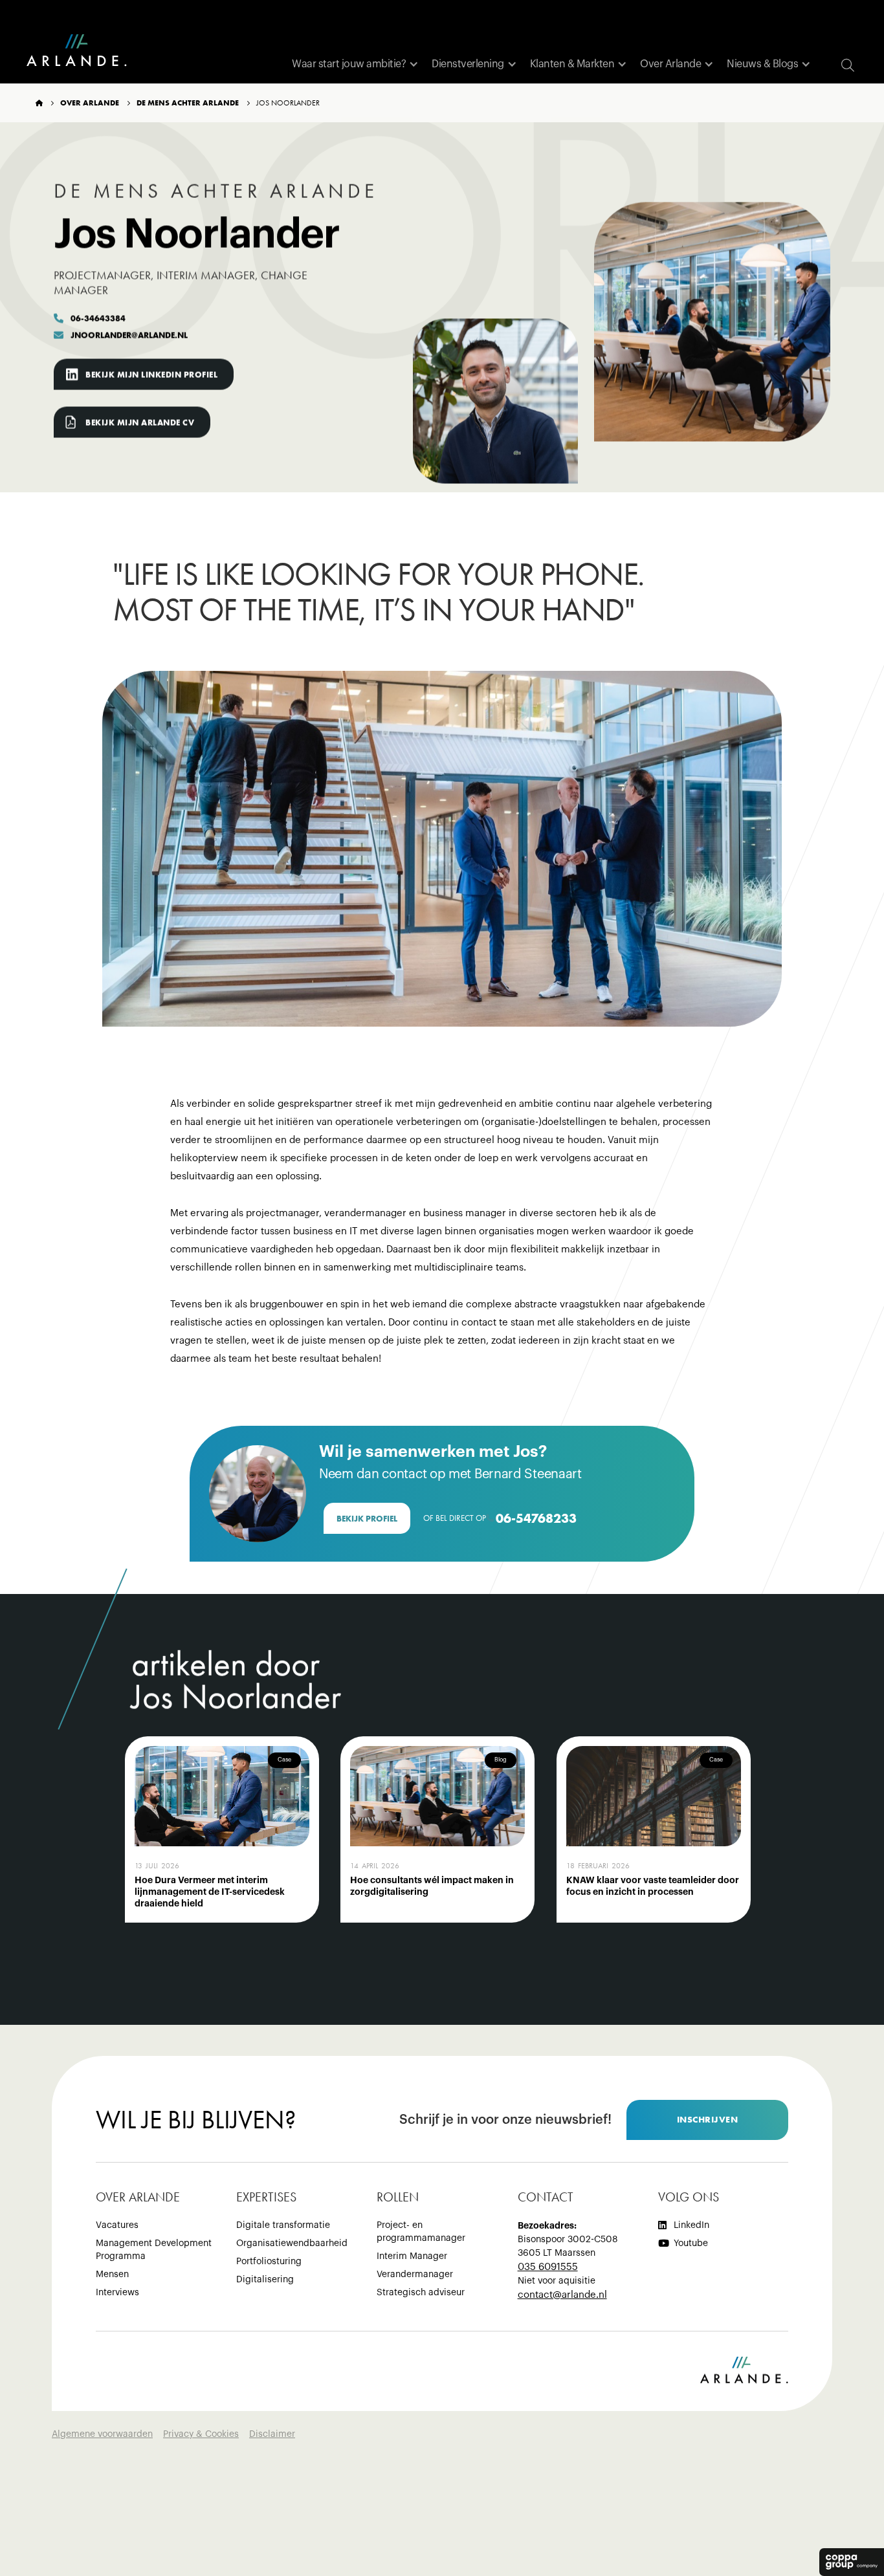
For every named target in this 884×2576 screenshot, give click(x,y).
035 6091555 (548, 2267)
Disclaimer (272, 2434)
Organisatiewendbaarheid (292, 2243)
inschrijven (708, 2119)
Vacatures (117, 2225)
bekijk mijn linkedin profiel (151, 374)
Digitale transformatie (283, 2225)
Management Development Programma (154, 2250)
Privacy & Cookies (201, 2434)
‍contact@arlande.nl (562, 2295)
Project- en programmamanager (421, 2232)
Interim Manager (412, 2256)
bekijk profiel (367, 1519)
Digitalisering (265, 2280)
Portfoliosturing (269, 2262)
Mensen (112, 2275)
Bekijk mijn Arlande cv (140, 422)
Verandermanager (415, 2275)
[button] (355, 64)
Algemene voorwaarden (102, 2434)
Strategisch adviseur (421, 2293)
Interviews (117, 2293)
